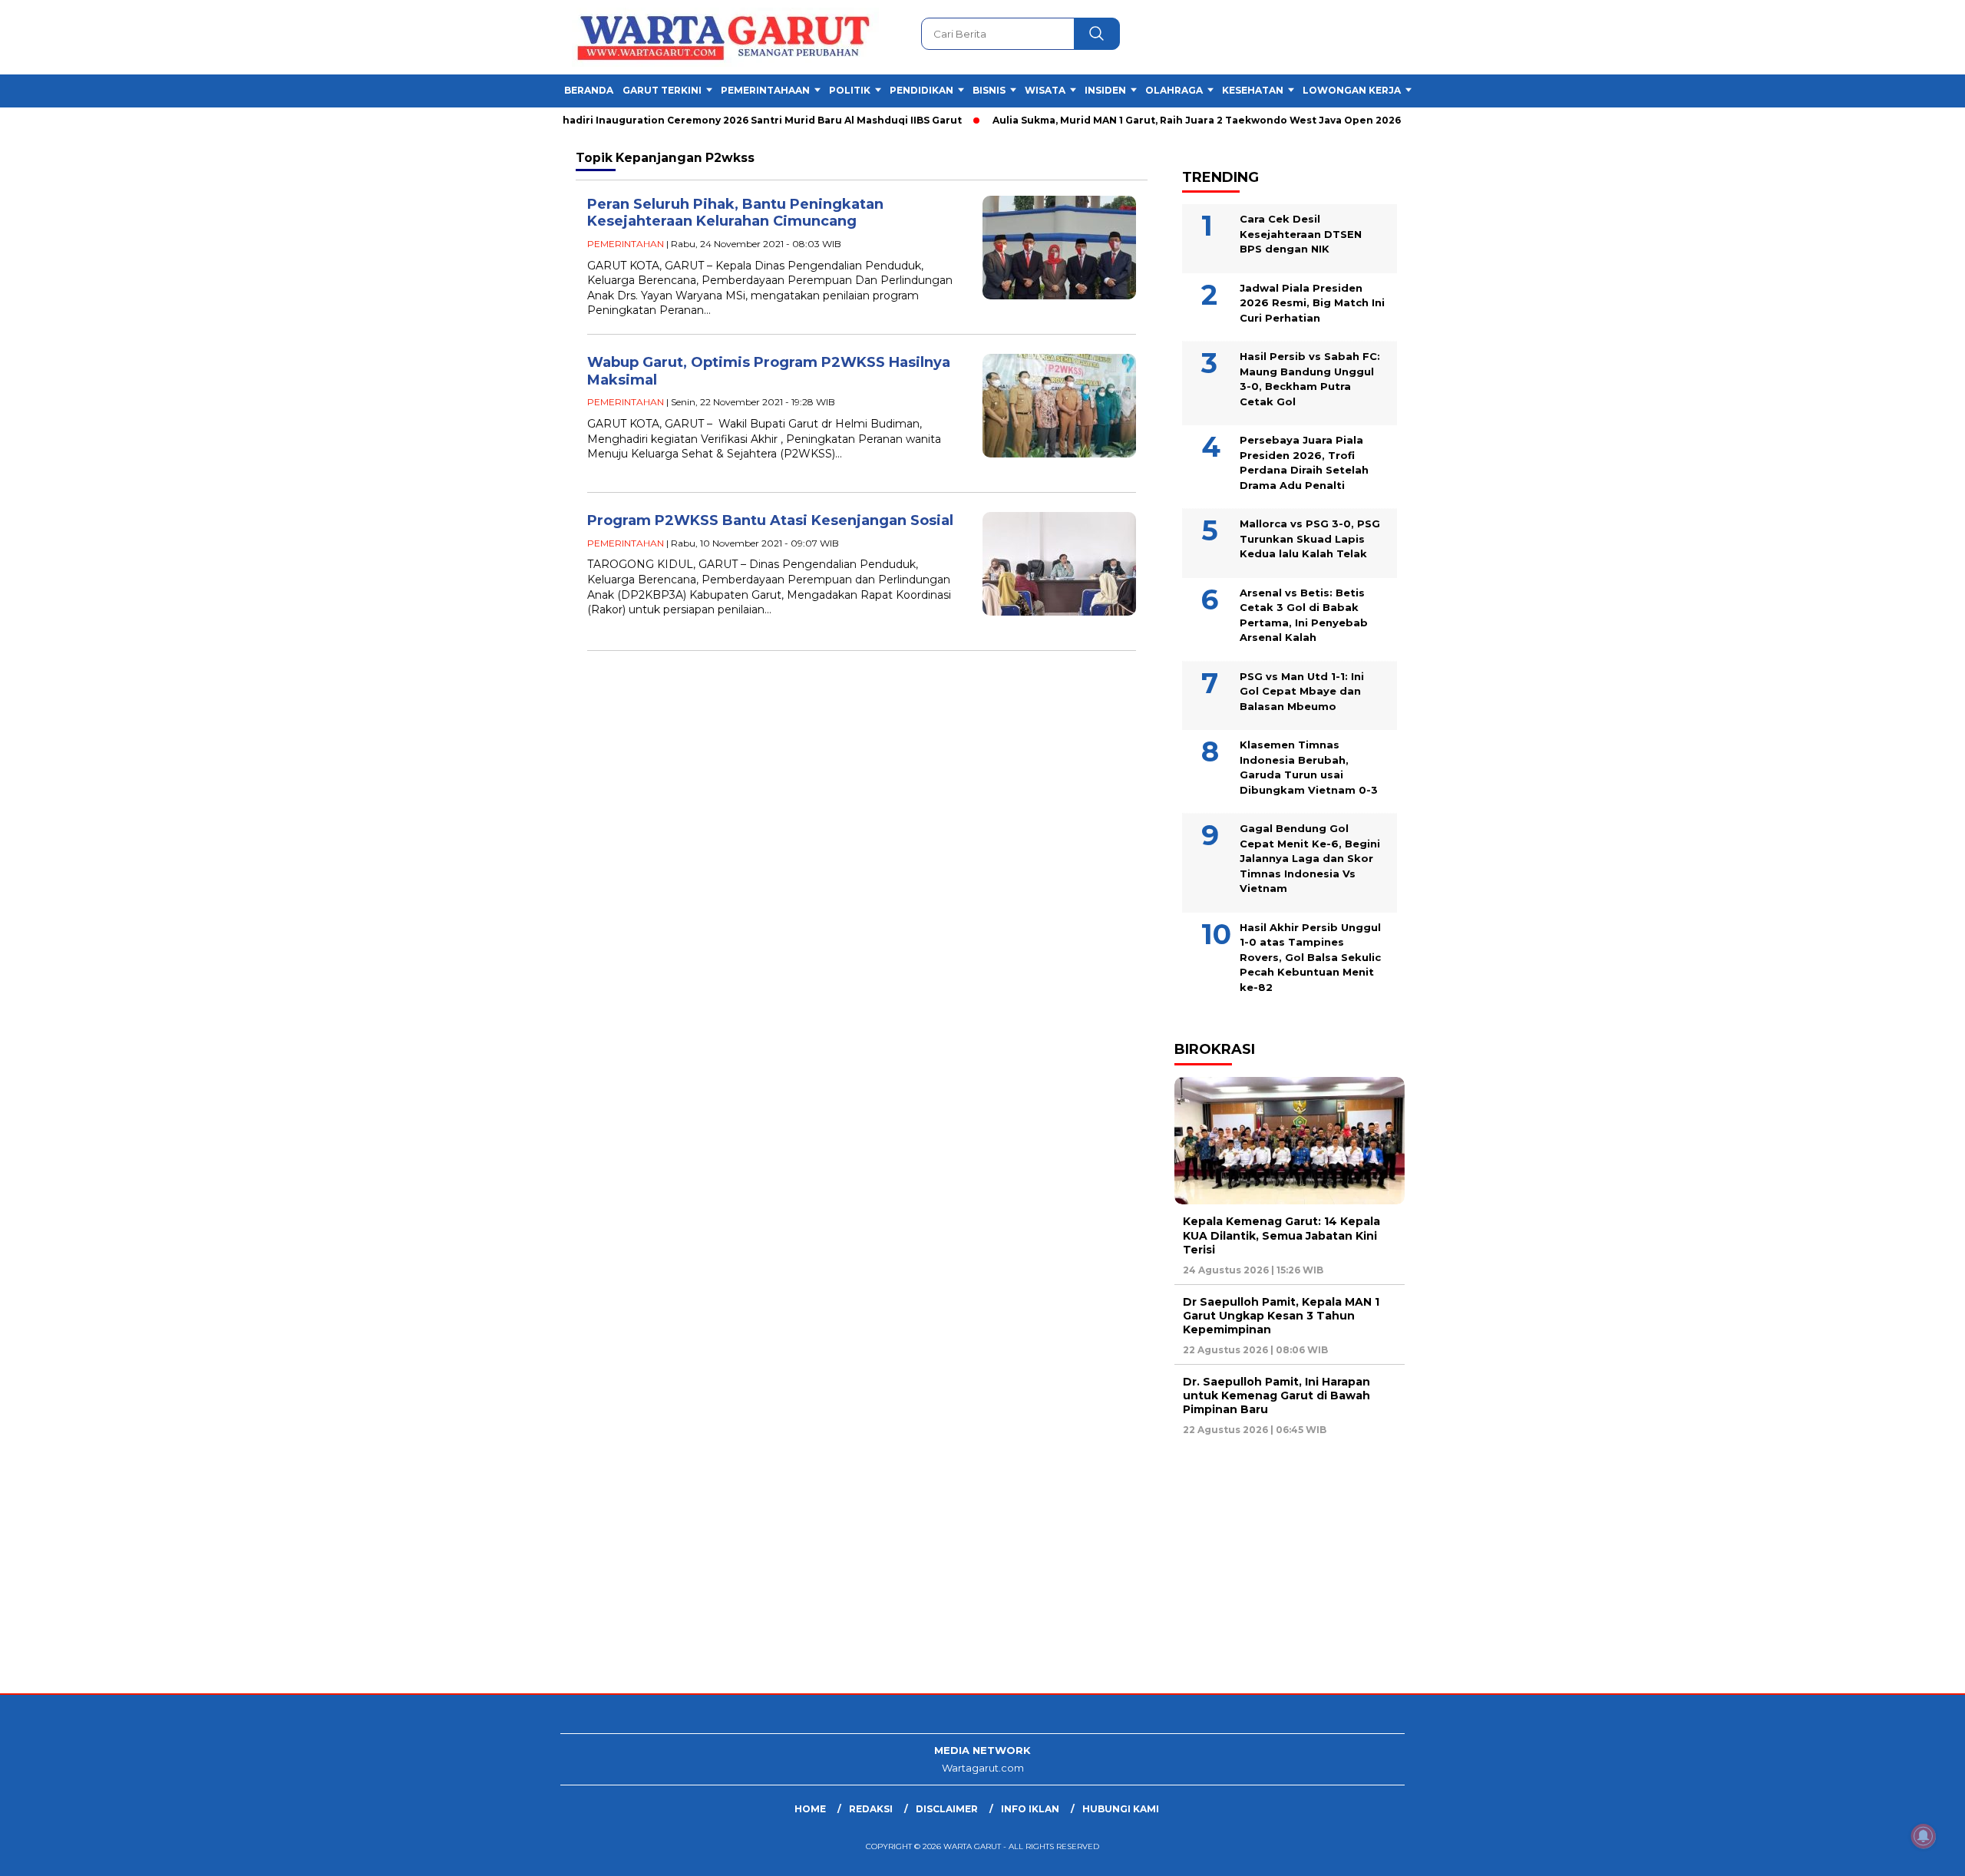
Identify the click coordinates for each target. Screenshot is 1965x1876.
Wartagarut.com (983, 1768)
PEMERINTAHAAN (765, 90)
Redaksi (871, 1809)
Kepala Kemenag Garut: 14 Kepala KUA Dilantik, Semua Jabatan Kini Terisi (1281, 1235)
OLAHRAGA (1174, 90)
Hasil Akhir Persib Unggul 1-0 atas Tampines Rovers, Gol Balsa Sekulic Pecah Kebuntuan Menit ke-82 (1310, 957)
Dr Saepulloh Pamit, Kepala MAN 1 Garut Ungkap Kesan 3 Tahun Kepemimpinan (1281, 1316)
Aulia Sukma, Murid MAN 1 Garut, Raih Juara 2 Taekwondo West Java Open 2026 (1156, 120)
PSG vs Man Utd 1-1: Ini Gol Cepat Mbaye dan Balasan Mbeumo (1302, 691)
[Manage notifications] (1924, 1836)
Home (810, 1809)
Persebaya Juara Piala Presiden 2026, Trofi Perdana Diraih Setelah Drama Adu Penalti (1304, 462)
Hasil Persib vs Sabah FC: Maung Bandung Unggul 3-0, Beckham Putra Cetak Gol (1310, 379)
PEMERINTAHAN (626, 244)
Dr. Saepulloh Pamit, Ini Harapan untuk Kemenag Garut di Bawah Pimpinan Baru (1276, 1395)
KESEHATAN (1253, 90)
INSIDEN (1105, 90)
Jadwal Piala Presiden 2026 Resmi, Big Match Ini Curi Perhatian (1312, 303)
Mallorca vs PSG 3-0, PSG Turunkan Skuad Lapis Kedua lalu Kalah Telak (1310, 538)
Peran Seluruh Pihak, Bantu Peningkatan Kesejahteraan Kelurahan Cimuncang (735, 213)
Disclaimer (947, 1809)
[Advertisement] (461, 1570)
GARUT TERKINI (662, 90)
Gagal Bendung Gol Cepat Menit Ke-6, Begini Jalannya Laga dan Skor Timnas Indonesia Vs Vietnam (1310, 858)
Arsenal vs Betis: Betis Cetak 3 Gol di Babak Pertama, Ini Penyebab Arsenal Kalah (1304, 615)
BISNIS (989, 90)
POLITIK (850, 90)
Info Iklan (1030, 1809)
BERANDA (589, 90)
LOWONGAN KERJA (1352, 90)
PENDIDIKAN (921, 90)
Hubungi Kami (1121, 1809)
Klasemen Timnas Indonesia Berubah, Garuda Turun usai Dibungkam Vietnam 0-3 (1309, 767)
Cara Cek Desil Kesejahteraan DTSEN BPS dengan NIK (1301, 234)
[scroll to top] (1893, 1852)
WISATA (1045, 90)
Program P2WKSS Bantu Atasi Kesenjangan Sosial (770, 520)
